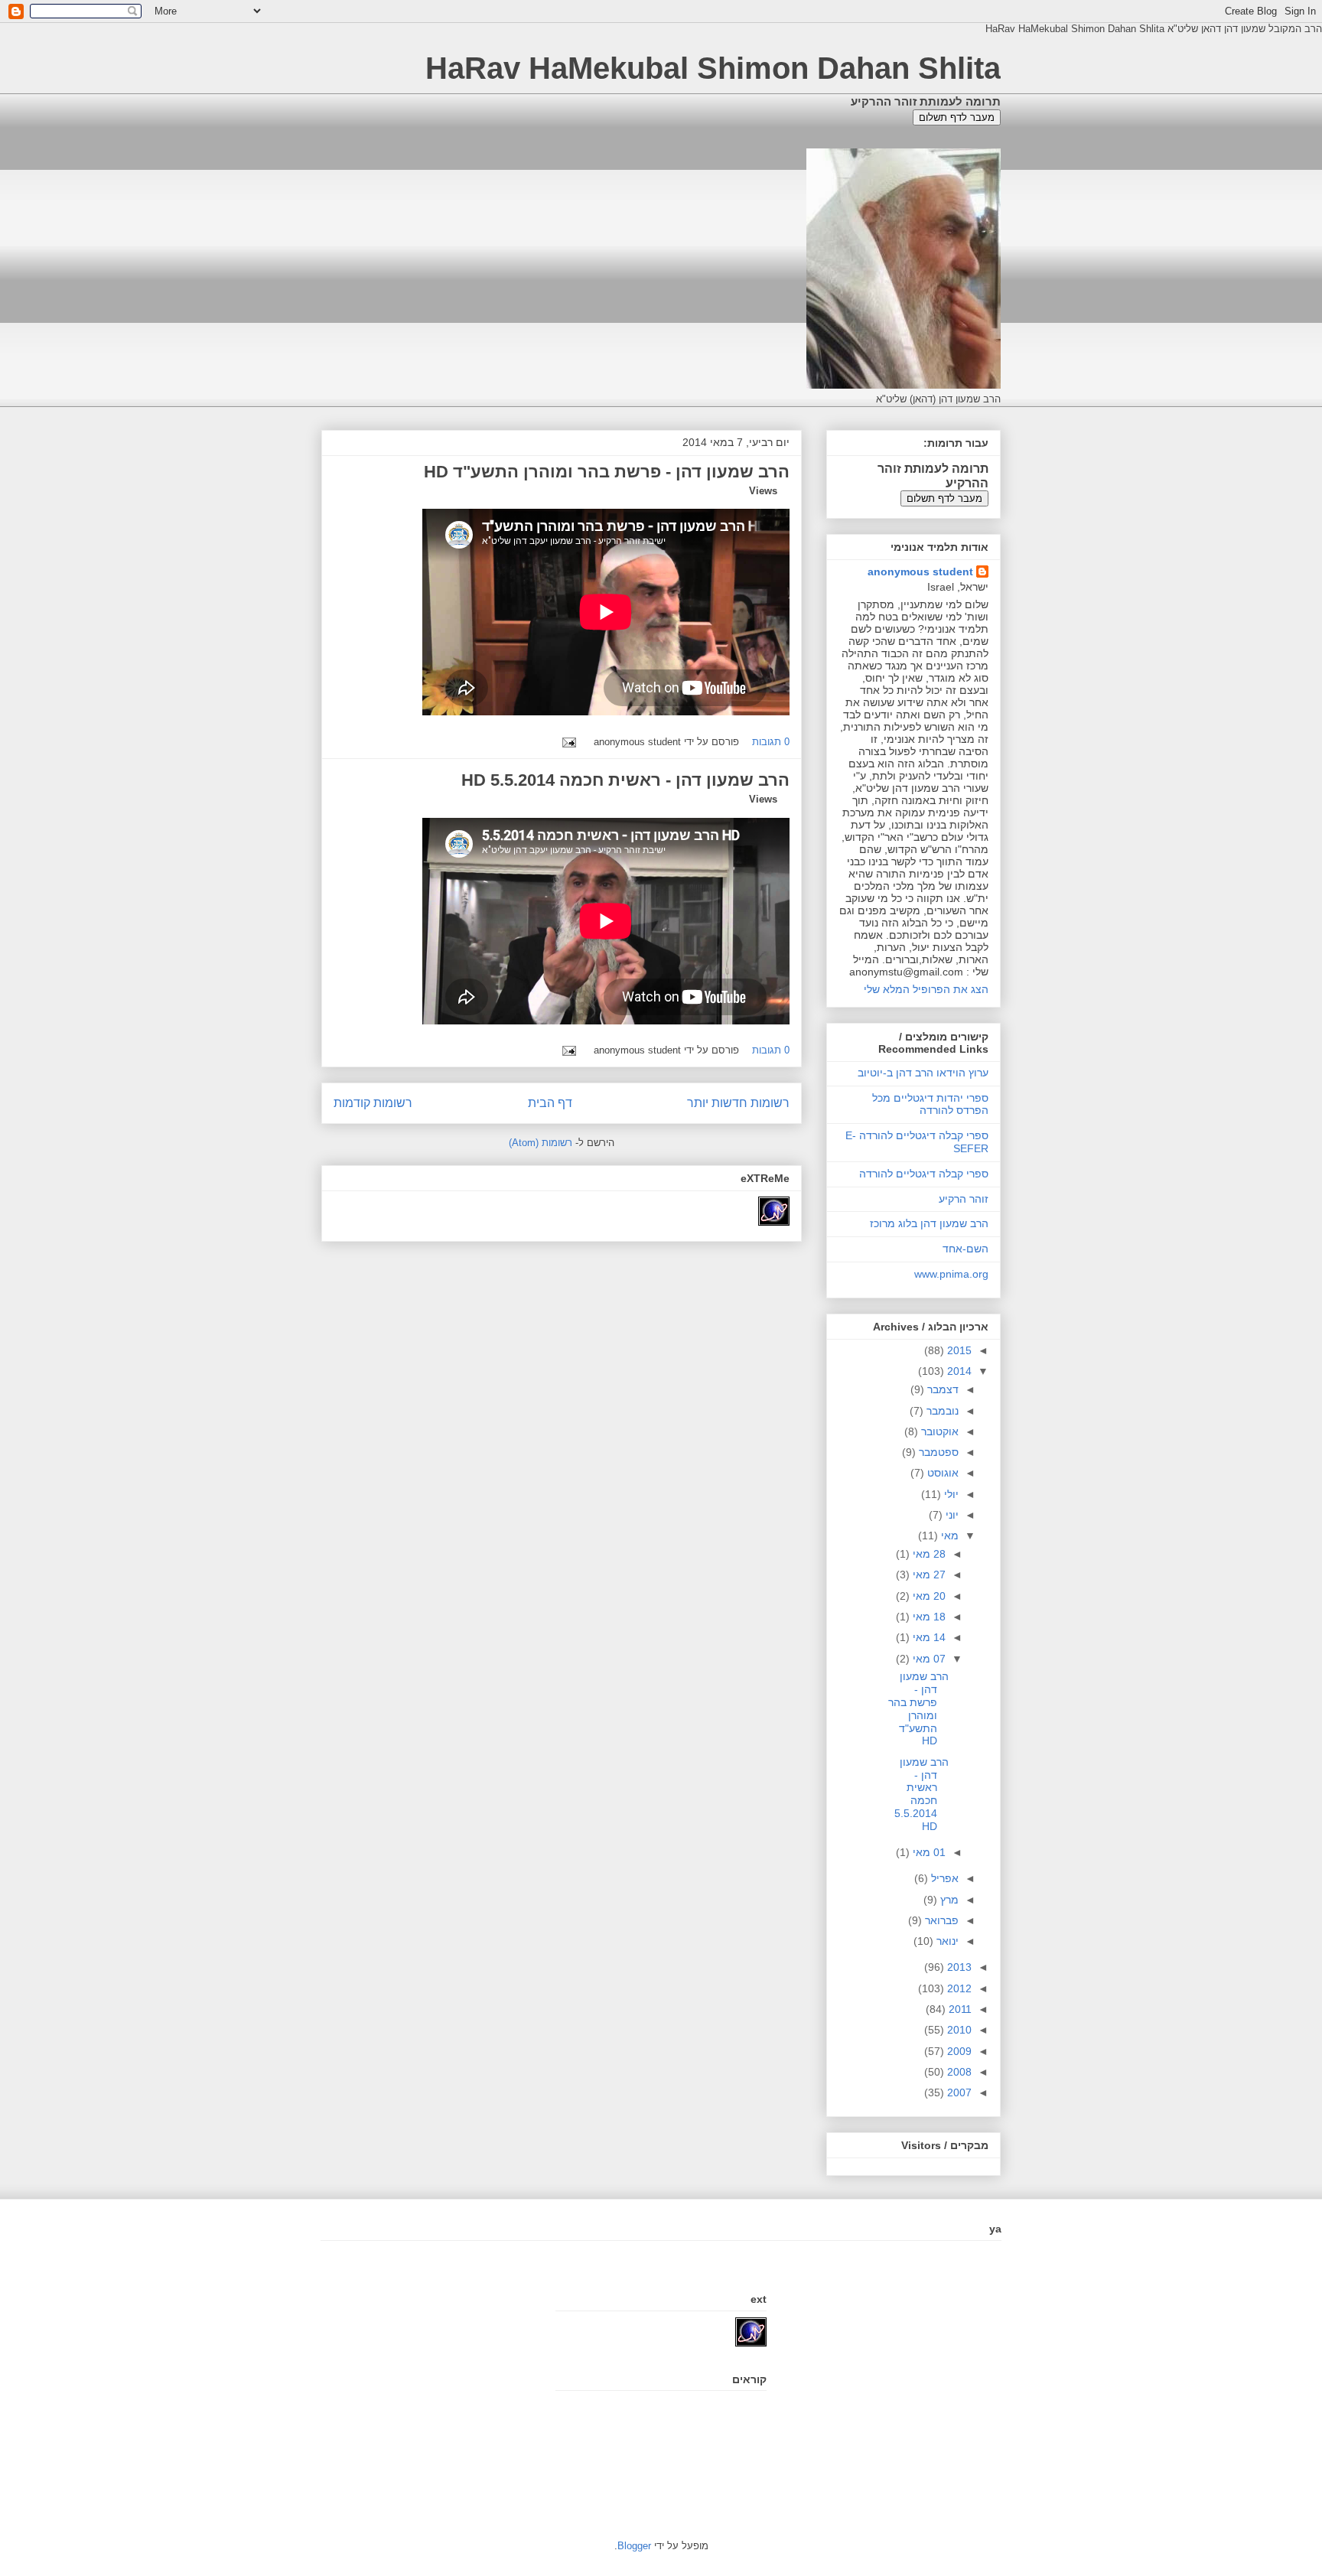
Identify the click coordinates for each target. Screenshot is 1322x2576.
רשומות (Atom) (541, 1143)
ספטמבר (937, 1452)
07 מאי (928, 1659)
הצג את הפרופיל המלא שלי (926, 989)
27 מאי (928, 1575)
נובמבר (941, 1411)
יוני (951, 1515)
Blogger (634, 2546)
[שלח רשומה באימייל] (572, 742)
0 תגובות (771, 742)
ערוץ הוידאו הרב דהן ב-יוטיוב (923, 1073)
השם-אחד (965, 1249)
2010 (958, 2030)
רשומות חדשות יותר (738, 1103)
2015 (958, 1350)
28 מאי (928, 1554)
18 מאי (928, 1617)
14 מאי (928, 1637)
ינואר (946, 1941)
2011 (959, 2009)
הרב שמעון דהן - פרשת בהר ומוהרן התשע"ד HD (607, 472)
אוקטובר (938, 1431)
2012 (958, 1988)
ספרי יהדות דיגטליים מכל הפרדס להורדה (930, 1104)
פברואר (940, 1920)
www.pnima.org (951, 1274)
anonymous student (920, 572)
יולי (950, 1494)
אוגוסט (941, 1473)
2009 (958, 2051)
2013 (958, 1967)
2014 (958, 1371)
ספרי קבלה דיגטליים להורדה (924, 1174)
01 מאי (928, 1852)
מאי (948, 1536)
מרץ (948, 1900)
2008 (958, 2072)
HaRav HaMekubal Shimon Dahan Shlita (713, 68)
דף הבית (550, 1103)
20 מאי (928, 1596)
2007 (958, 2092)
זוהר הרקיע (964, 1199)
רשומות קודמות (373, 1103)
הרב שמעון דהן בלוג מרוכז (929, 1223)
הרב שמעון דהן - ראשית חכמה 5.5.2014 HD (625, 780)
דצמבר (941, 1389)
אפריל (943, 1878)
